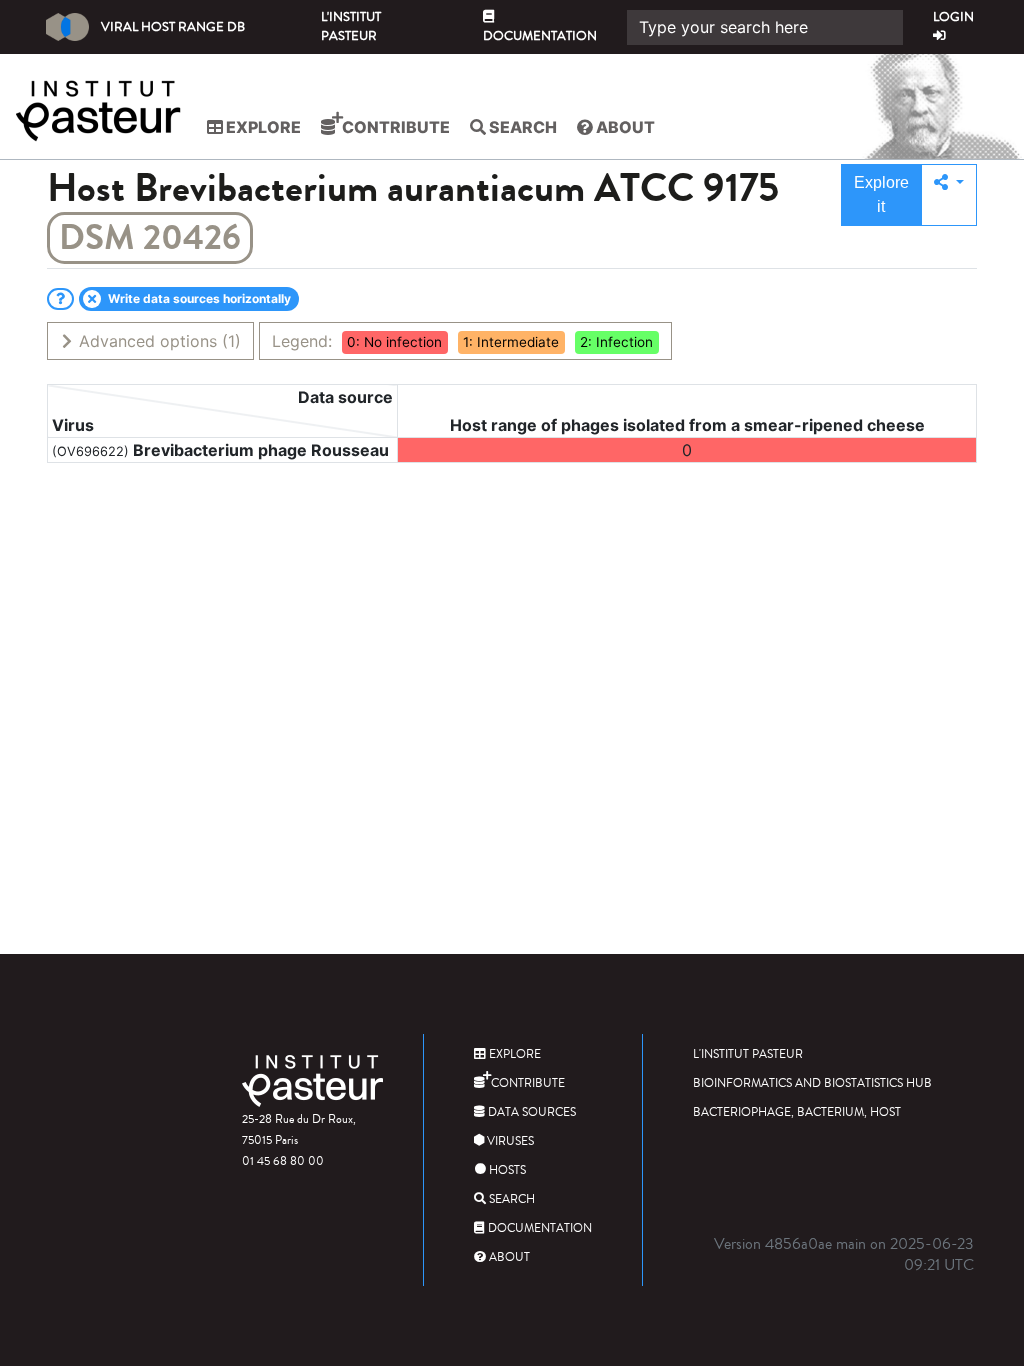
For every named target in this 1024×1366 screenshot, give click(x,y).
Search (521, 127)
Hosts (506, 1170)
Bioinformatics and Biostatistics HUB (812, 1083)
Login (953, 17)
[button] (949, 195)
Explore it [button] (881, 194)
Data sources (530, 1112)
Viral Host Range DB (173, 27)
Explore (262, 127)
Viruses (509, 1141)
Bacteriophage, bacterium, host (797, 1112)
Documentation (540, 36)
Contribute (394, 127)
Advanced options (157, 341)
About (624, 127)
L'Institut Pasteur (351, 26)
